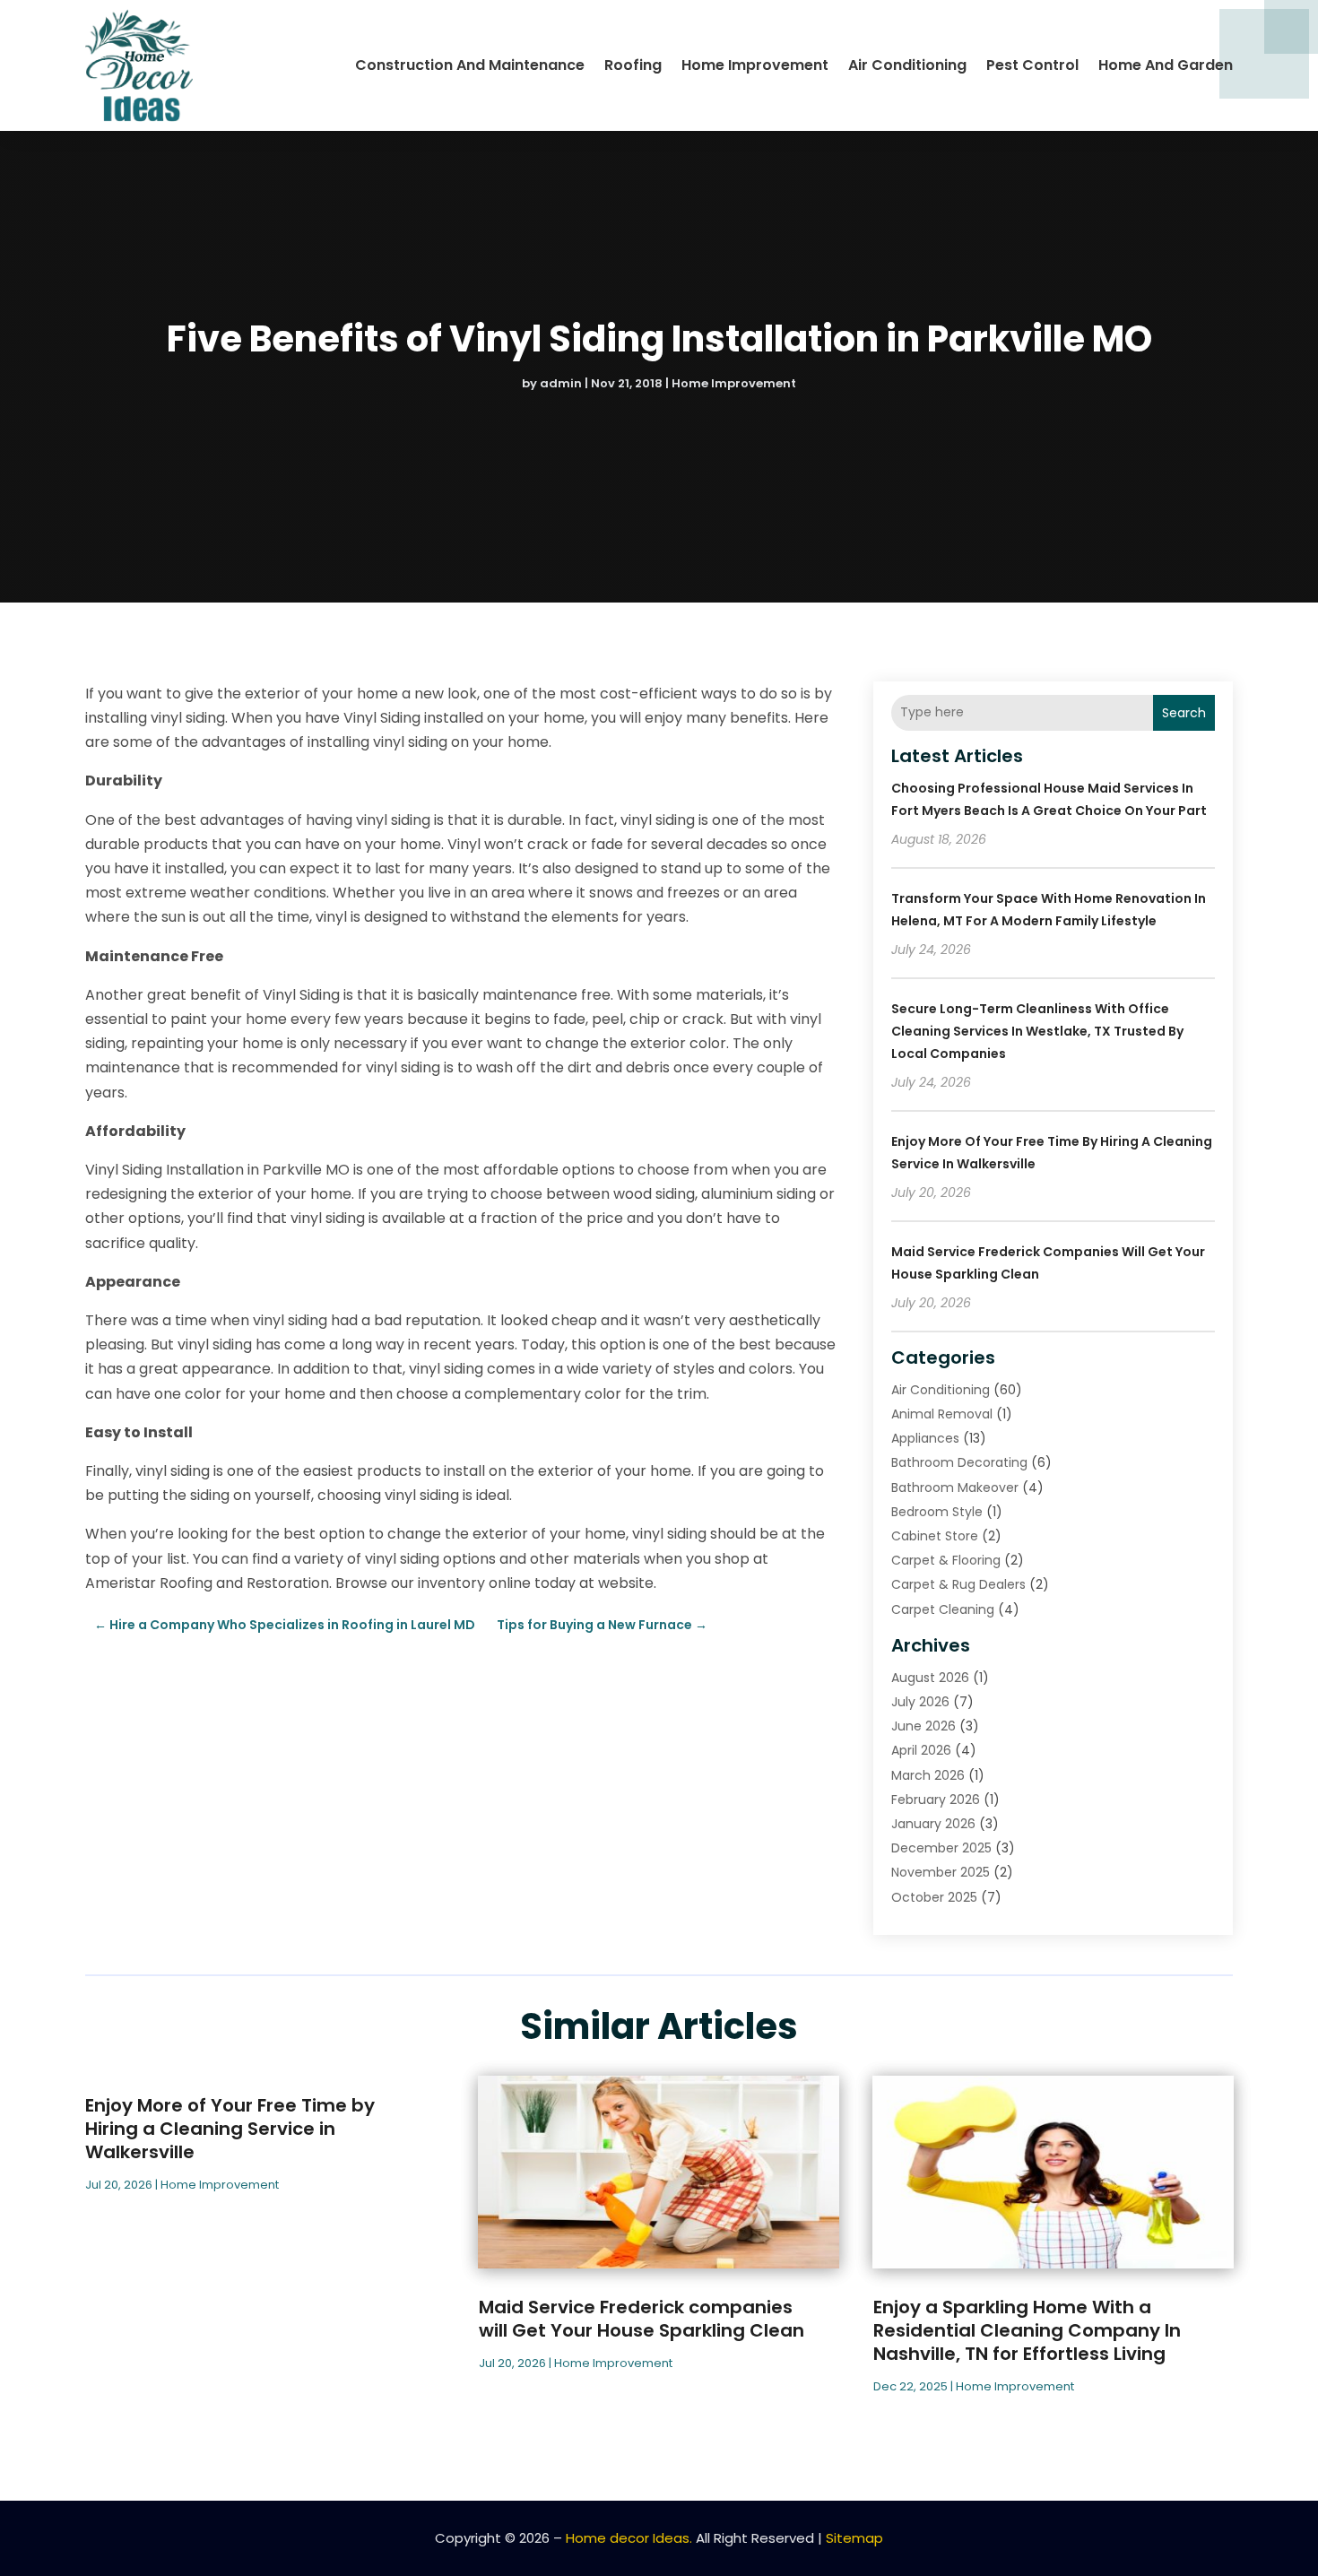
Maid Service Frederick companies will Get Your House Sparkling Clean (642, 2319)
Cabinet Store (935, 1536)
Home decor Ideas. (629, 2538)
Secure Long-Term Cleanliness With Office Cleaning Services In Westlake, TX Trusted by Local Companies (1037, 1031)
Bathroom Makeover (955, 1487)
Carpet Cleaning (943, 1609)
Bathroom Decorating (959, 1462)
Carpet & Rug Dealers (958, 1584)
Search (1184, 713)
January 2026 (933, 1824)
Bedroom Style (937, 1512)
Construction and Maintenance (470, 65)
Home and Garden (1166, 65)
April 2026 (921, 1750)
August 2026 (930, 1678)
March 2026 (928, 1775)
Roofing (633, 65)
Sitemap (854, 2538)
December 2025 (941, 1848)
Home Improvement (755, 65)
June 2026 (923, 1726)
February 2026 (936, 1800)
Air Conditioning (907, 65)
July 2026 (920, 1702)
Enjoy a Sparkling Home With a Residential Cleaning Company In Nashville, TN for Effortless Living (1027, 2330)
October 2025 (934, 1897)
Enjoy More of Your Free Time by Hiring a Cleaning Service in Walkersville (230, 2129)
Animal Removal (942, 1414)
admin (561, 383)
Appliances (925, 1438)
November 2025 (941, 1872)
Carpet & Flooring (946, 1560)
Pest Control (1032, 65)
